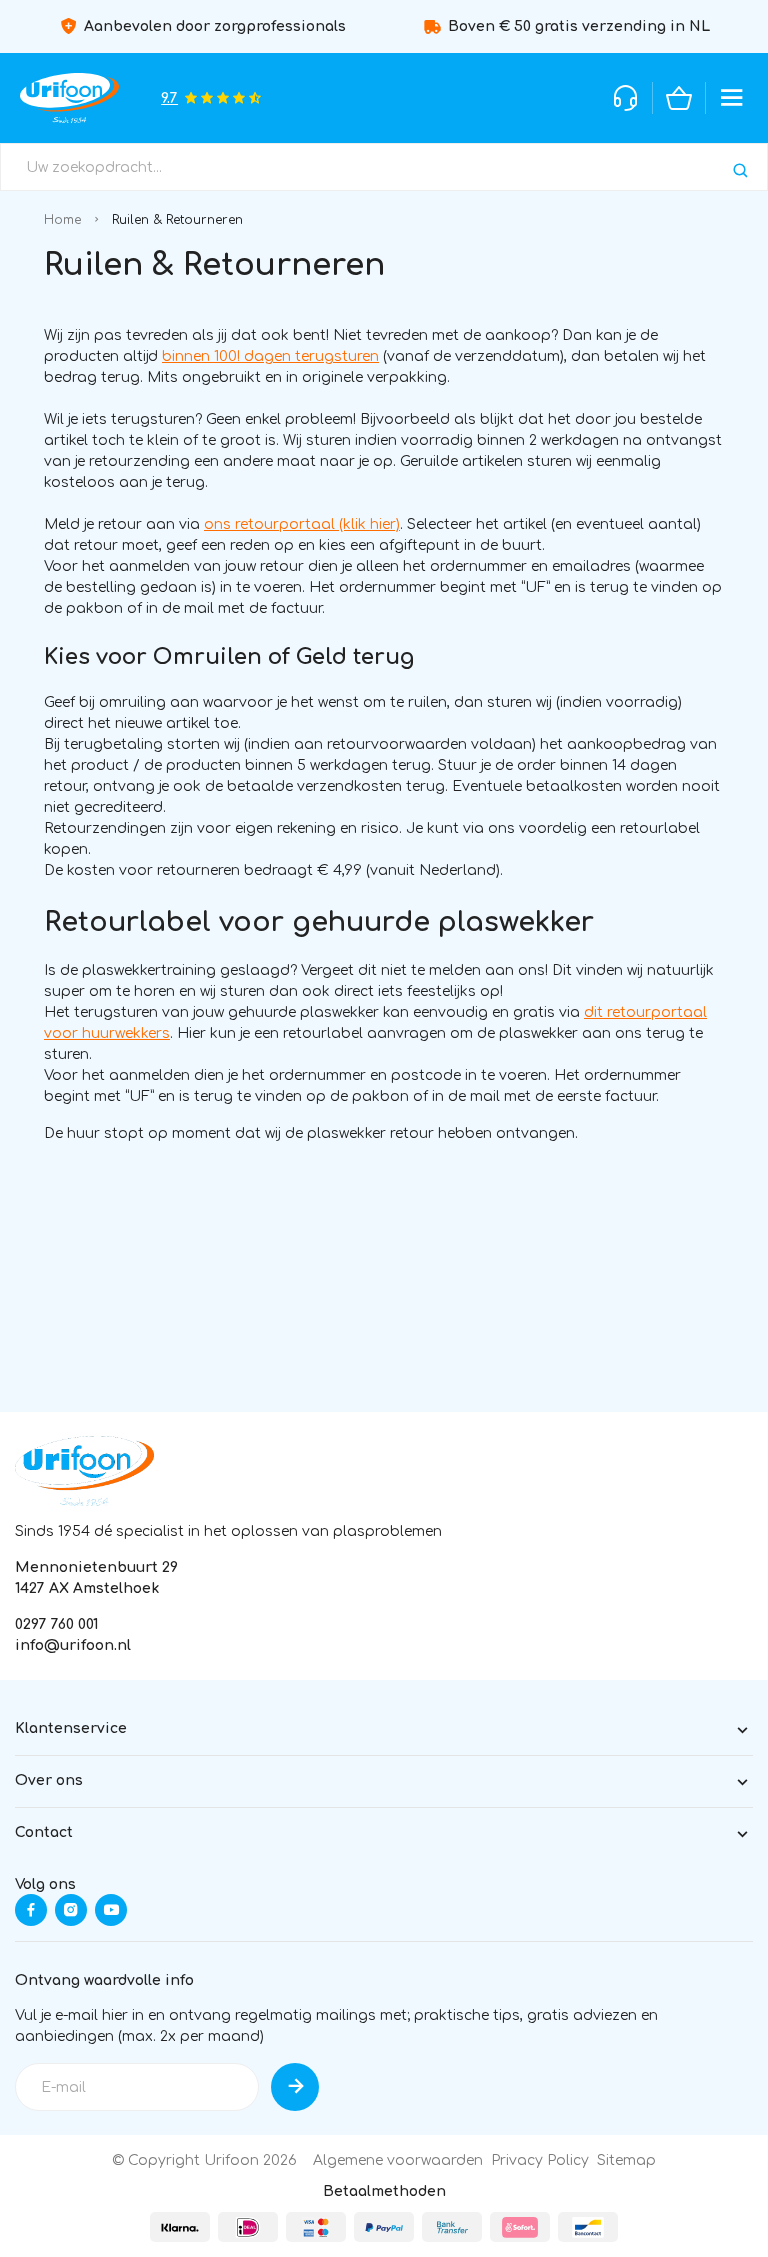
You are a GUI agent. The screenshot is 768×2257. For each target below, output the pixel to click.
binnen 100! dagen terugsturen (270, 356)
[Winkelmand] (679, 98)
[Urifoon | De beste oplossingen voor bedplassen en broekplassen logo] (84, 1470)
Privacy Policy (540, 2160)
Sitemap (626, 2160)
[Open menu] (732, 98)
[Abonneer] (295, 2087)
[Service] (626, 98)
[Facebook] (31, 1910)
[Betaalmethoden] (180, 2227)
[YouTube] (111, 1910)
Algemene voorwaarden (398, 2160)
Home (62, 220)
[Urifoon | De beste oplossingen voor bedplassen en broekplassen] (69, 98)
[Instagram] (71, 1910)
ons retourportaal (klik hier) (302, 524)
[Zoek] (740, 170)
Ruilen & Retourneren (177, 220)
